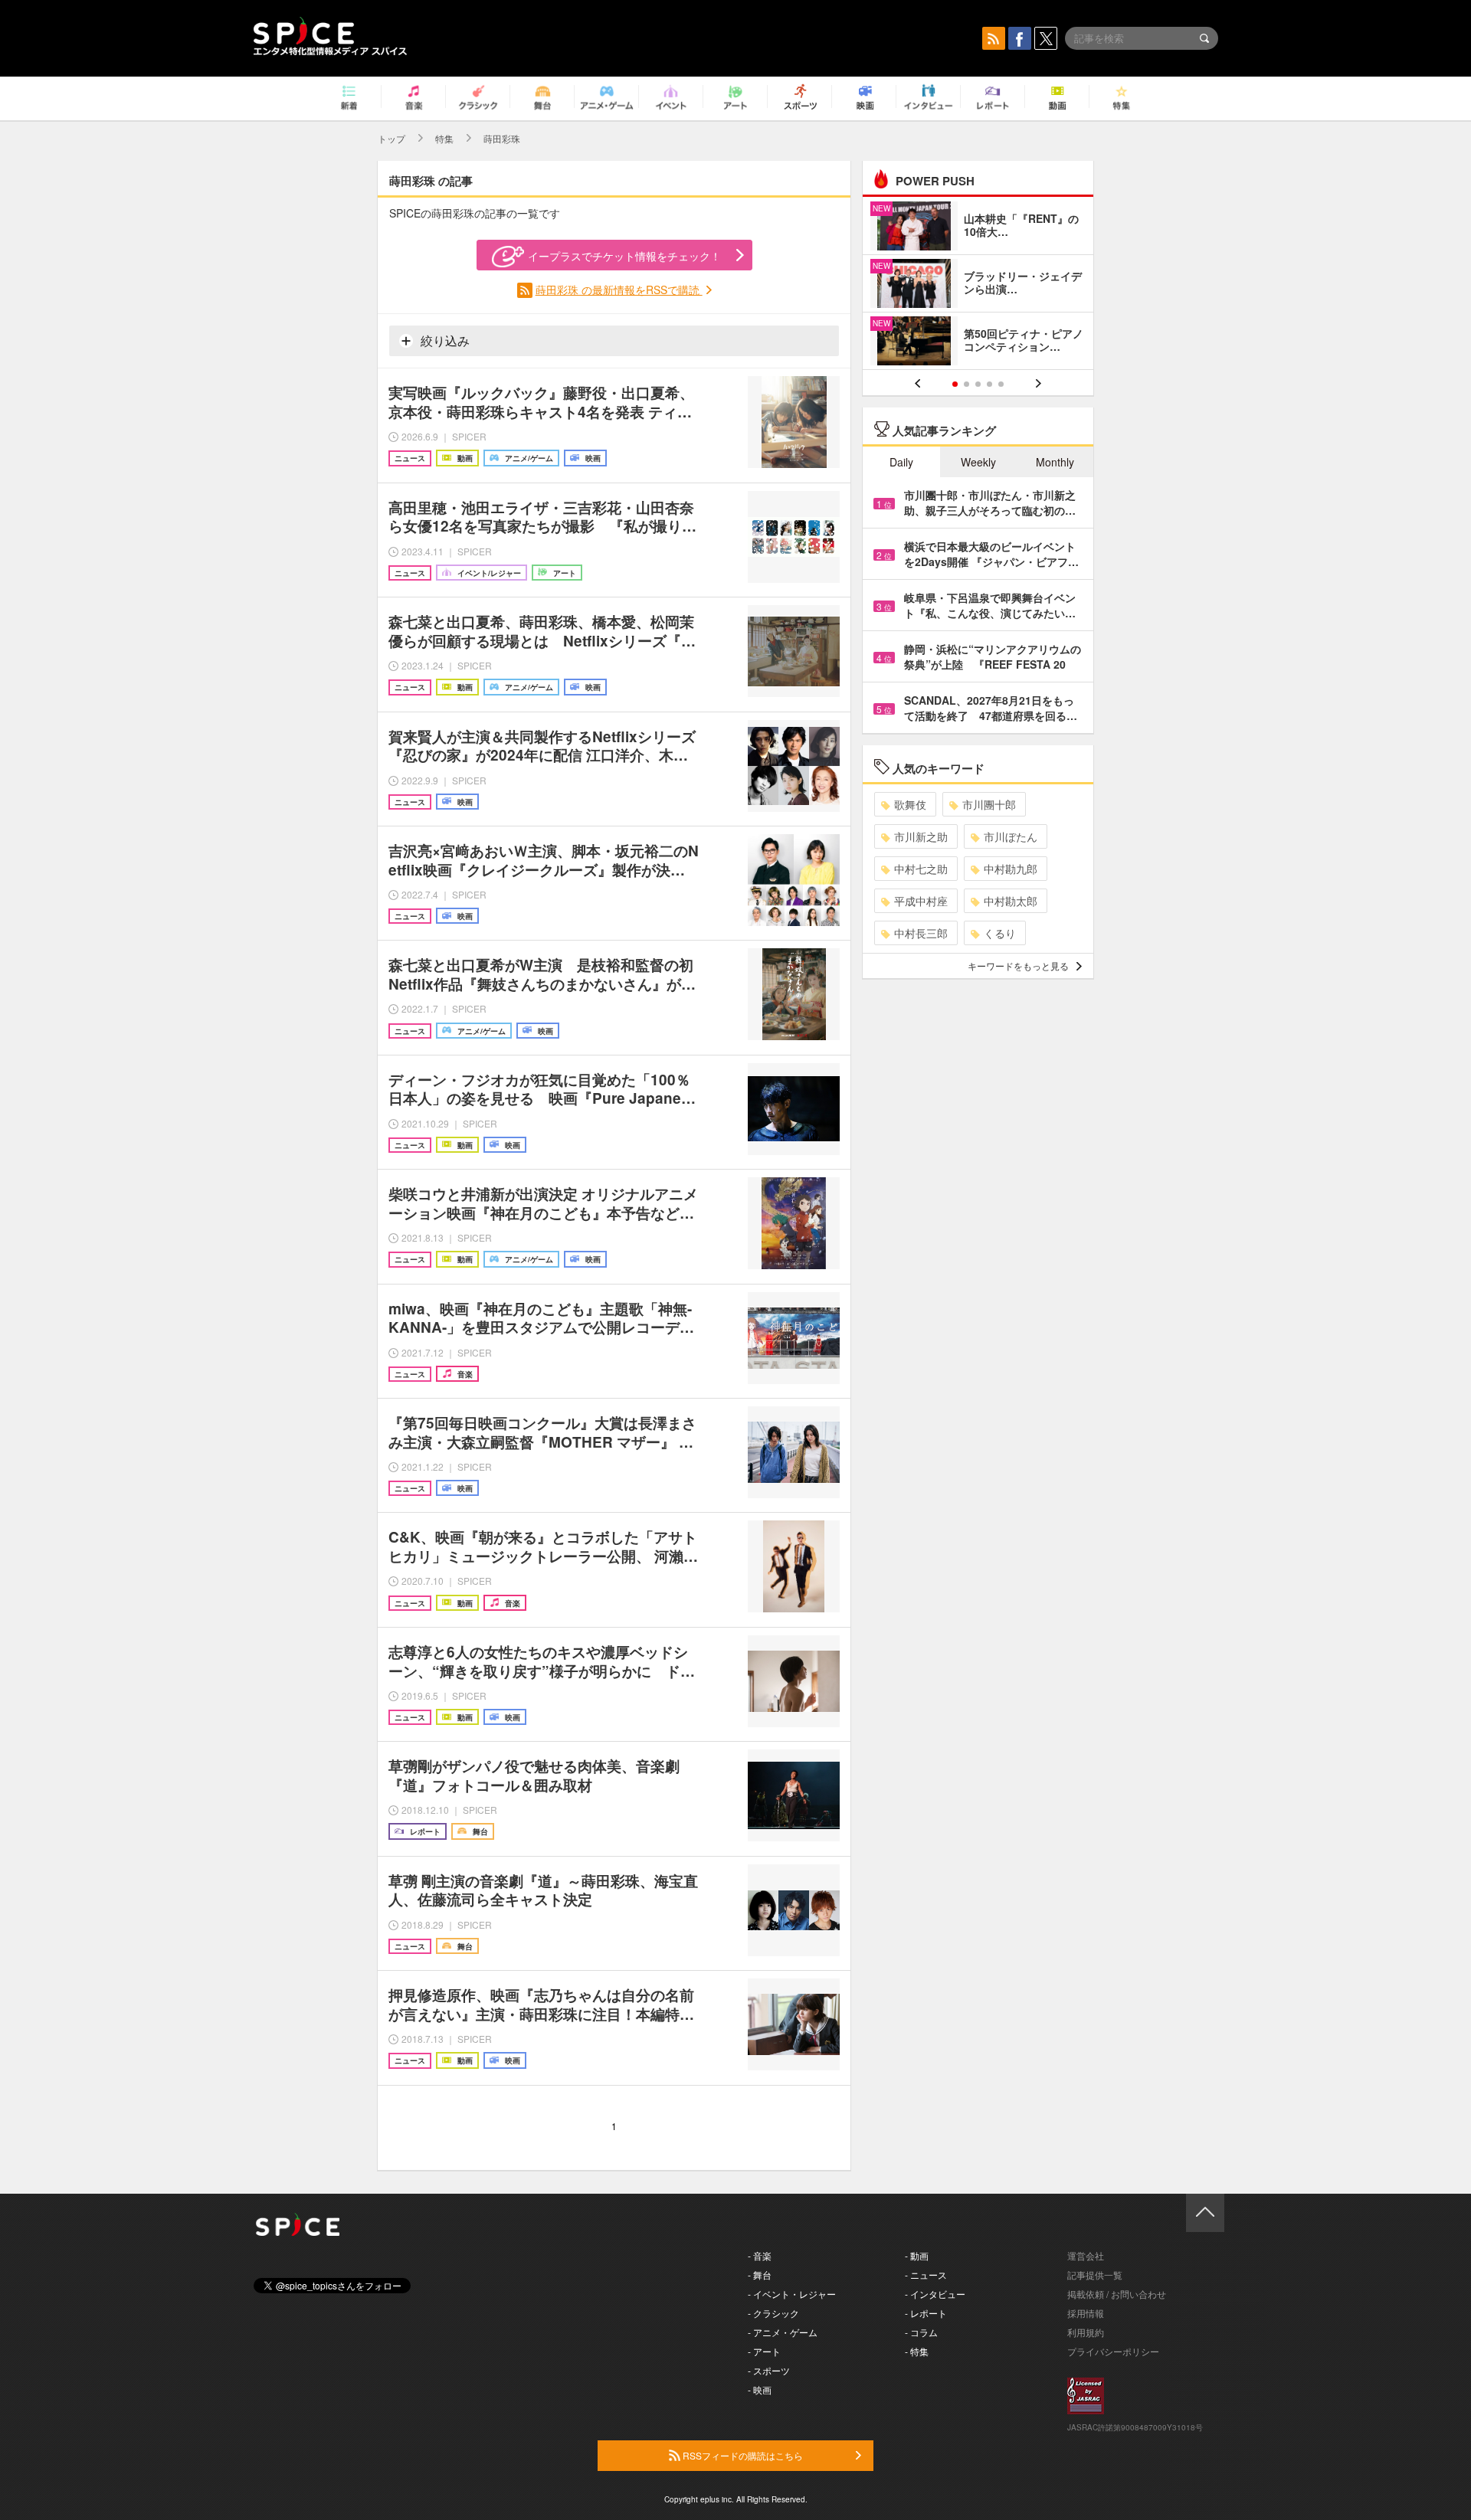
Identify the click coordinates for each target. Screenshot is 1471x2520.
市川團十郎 (989, 804)
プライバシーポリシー (1113, 2351)
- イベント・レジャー (792, 2294)
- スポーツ (769, 2370)
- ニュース (926, 2275)
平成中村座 (921, 901)
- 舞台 (760, 2275)
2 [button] (966, 384)
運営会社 (1086, 2255)
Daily (901, 462)
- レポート (926, 2313)
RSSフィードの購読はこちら (742, 2455)
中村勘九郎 (1011, 869)
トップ (392, 138)
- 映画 (760, 2389)
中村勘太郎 (1011, 901)
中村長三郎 (921, 933)
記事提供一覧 (1095, 2275)
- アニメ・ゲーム (783, 2332)
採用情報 (1086, 2313)
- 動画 (917, 2255)
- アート (764, 2351)
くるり (1000, 933)
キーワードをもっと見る (1018, 965)
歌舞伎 (910, 804)
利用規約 (1086, 2332)
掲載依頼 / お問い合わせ (1117, 2294)
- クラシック (773, 2313)
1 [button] (955, 384)
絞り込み (444, 340)
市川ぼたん (1011, 836)
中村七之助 (921, 869)
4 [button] (989, 384)
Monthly (1055, 462)
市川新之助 (921, 836)
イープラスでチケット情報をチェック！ (624, 256)
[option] (978, 285)
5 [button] (1001, 384)
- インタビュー (935, 2294)
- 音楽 (760, 2255)
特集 (444, 138)
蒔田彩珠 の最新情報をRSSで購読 (619, 290)
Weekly (978, 462)
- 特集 (917, 2351)
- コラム (921, 2332)
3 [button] (978, 384)
